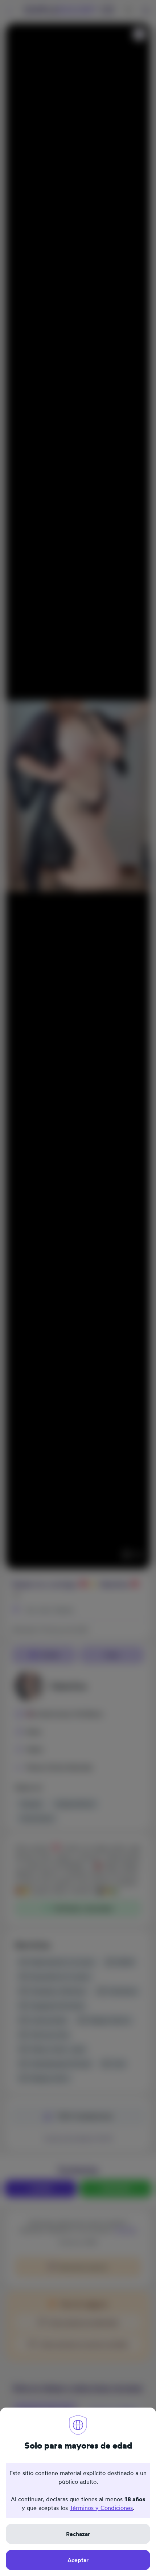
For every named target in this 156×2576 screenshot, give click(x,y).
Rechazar (78, 2534)
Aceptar (78, 2560)
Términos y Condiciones (101, 2508)
